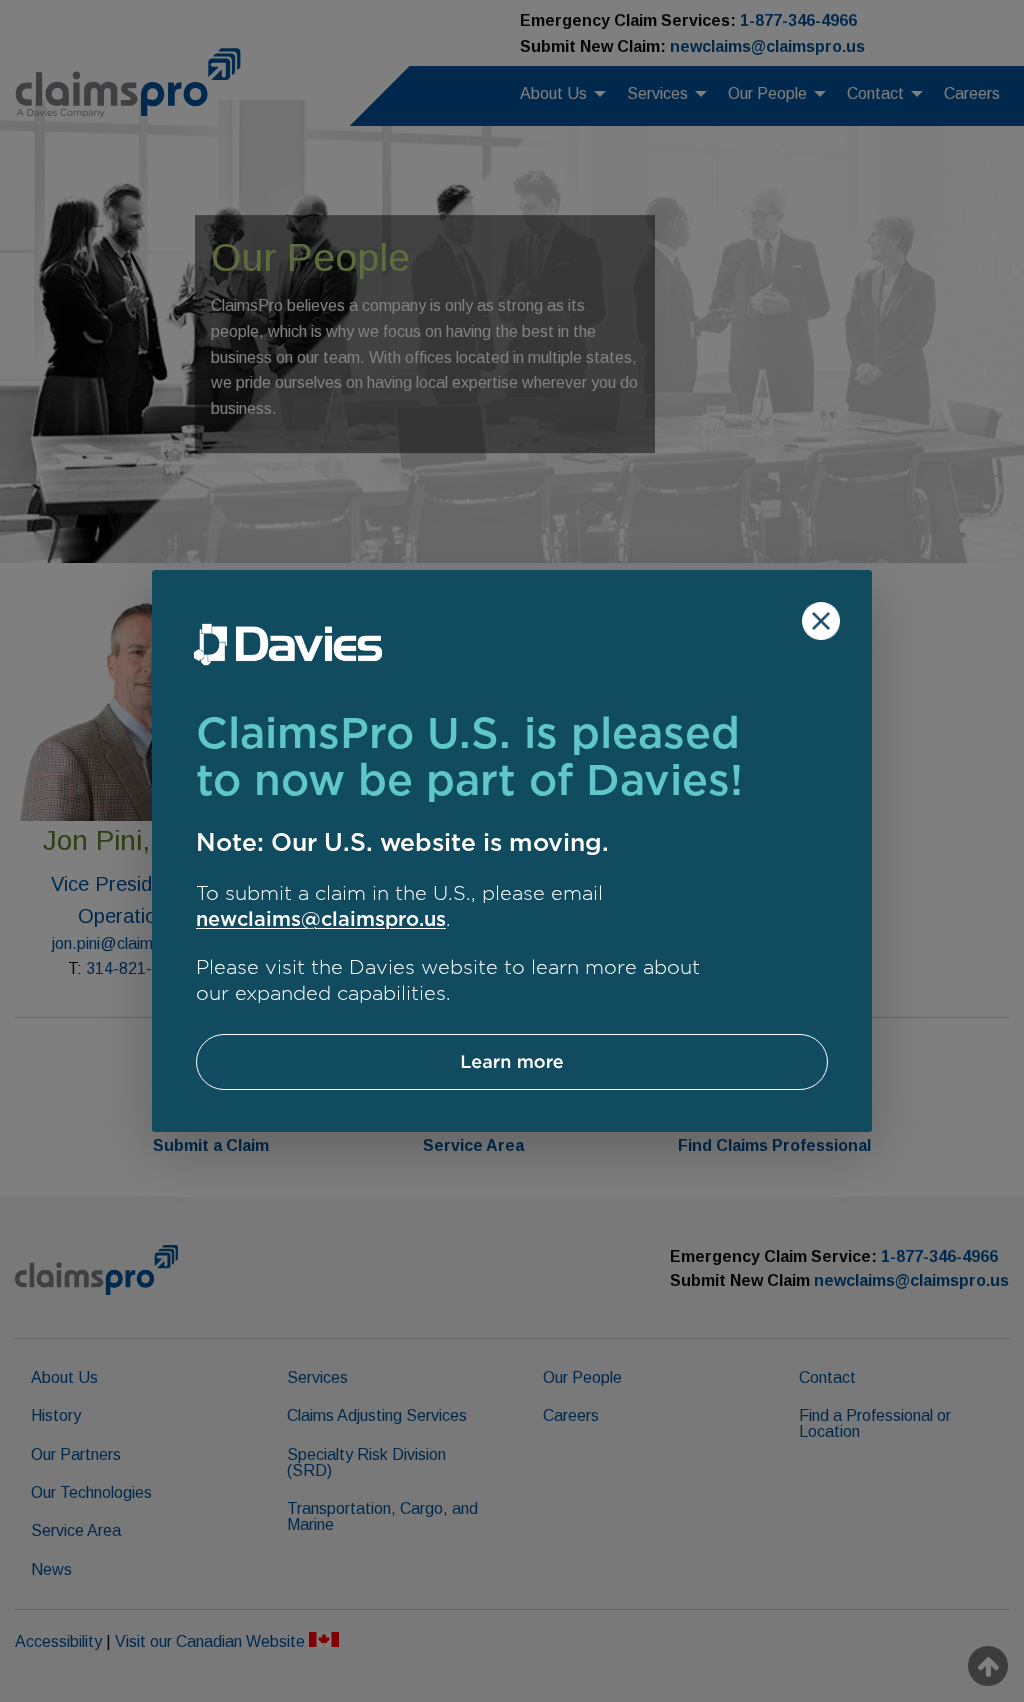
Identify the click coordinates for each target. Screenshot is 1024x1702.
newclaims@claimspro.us (321, 919)
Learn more (511, 1061)
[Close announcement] (821, 621)
